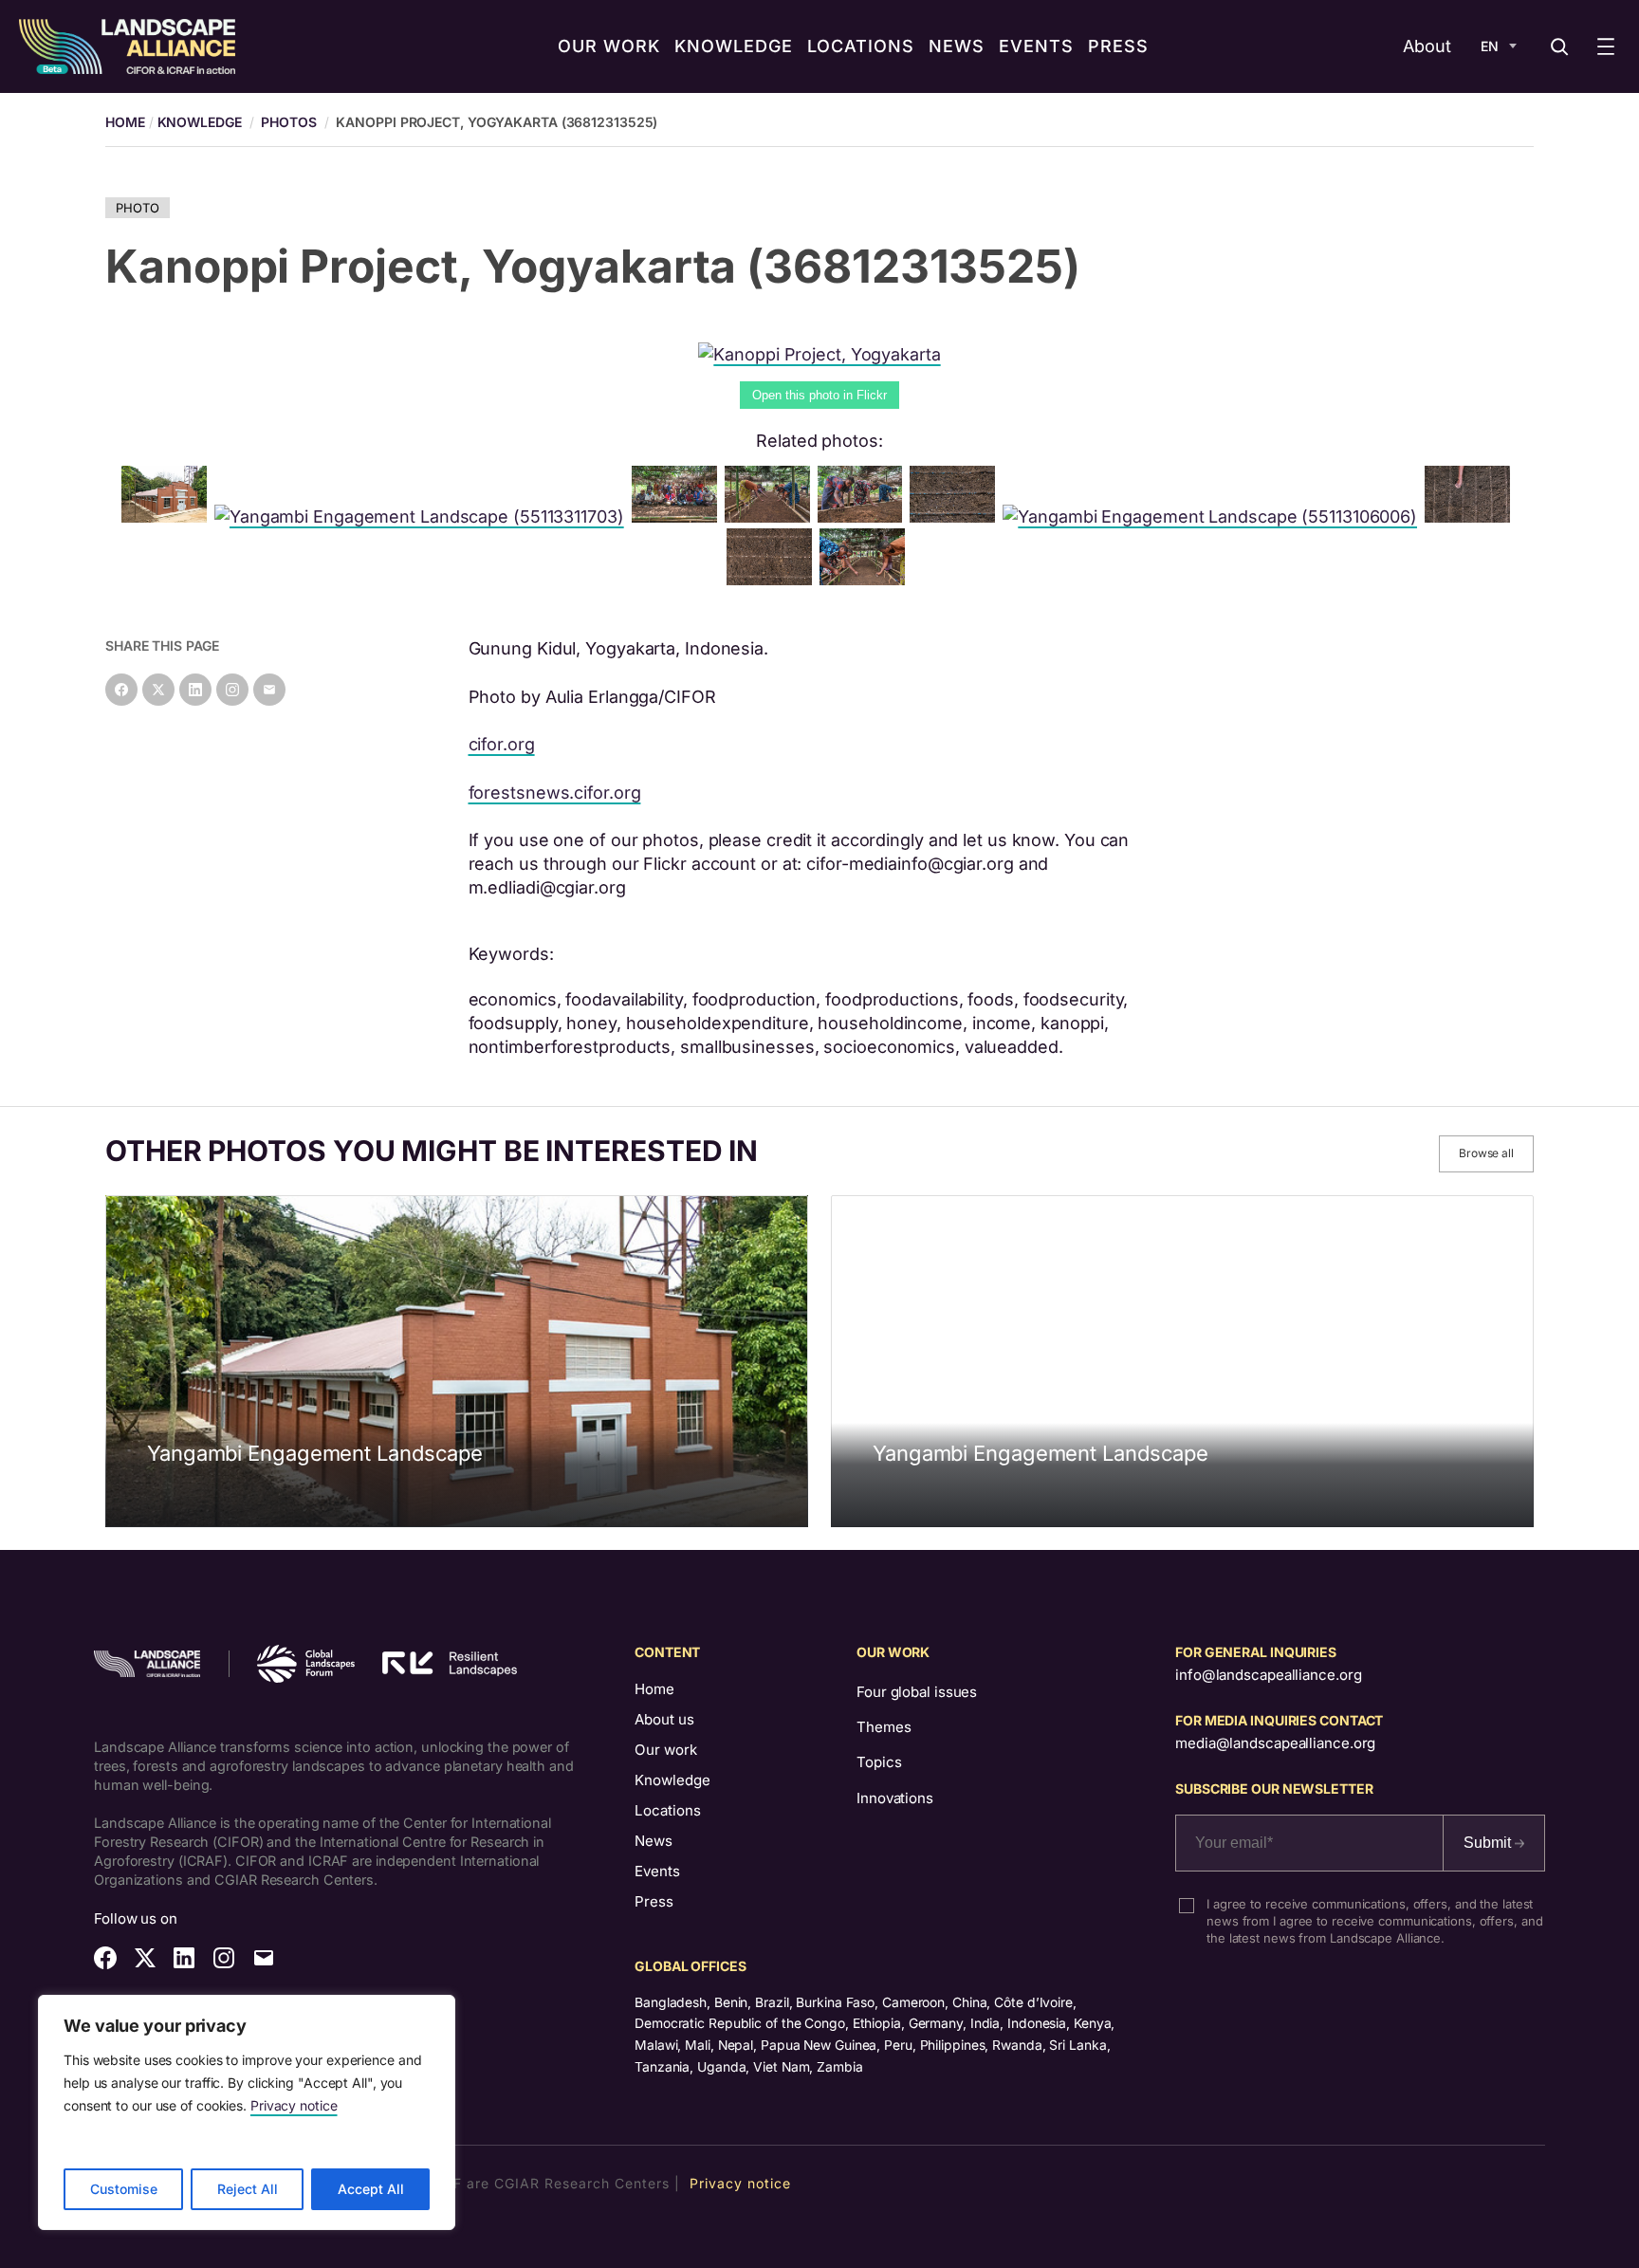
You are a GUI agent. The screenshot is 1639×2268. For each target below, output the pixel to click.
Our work (666, 1750)
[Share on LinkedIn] (195, 690)
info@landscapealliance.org (1268, 1675)
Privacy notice (294, 2105)
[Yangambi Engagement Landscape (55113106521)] (678, 516)
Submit (1489, 1843)
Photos (288, 122)
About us (664, 1719)
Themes (884, 1727)
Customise (124, 2189)
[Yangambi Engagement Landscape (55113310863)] (773, 579)
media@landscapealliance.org (1275, 1743)
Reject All (248, 2189)
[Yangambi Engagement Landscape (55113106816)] (168, 516)
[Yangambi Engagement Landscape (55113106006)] (1214, 516)
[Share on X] (158, 690)
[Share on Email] (269, 690)
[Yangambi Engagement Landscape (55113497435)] (864, 516)
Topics (879, 1762)
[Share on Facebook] (121, 690)
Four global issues (917, 1692)
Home (654, 1689)
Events (657, 1871)
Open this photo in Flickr (819, 395)
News (654, 1841)
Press (654, 1901)
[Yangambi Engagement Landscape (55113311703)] (423, 516)
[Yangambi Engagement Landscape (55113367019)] (1471, 516)
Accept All (371, 2189)
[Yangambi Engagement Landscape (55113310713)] (866, 579)
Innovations (895, 1798)
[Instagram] (232, 690)
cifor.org (502, 744)
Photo (138, 208)
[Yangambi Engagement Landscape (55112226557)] (956, 516)
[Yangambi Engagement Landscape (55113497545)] (771, 516)
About (1427, 46)
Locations (668, 1810)
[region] (247, 2112)
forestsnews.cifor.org (555, 793)
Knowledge (200, 122)
